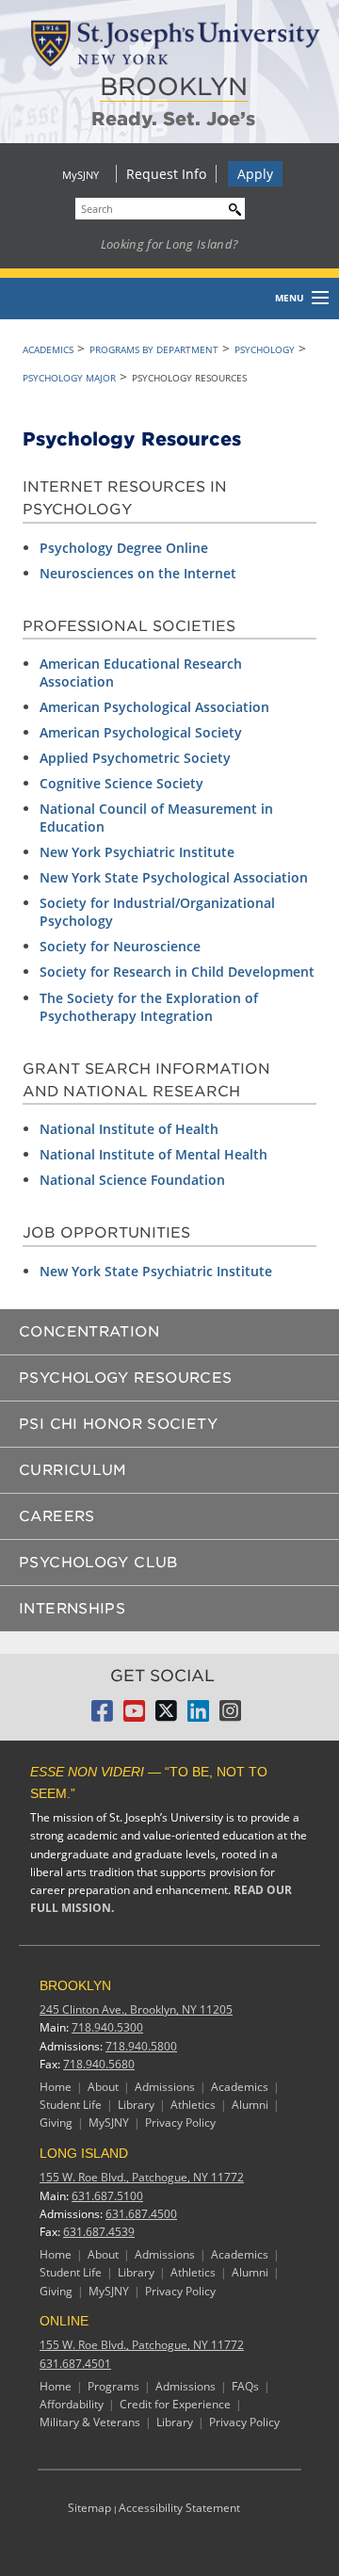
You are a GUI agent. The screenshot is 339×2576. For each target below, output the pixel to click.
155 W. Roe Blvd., (142, 2177)
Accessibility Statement (179, 2508)
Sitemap (89, 2508)
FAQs (245, 2386)
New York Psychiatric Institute (137, 852)
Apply (255, 174)
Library (136, 2105)
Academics (48, 349)
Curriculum (73, 1470)
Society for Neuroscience (120, 946)
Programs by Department (154, 349)
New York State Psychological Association (174, 877)
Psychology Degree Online (124, 548)
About (103, 2087)
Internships (72, 1609)
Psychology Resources (126, 1378)
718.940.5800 (141, 2046)
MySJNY (81, 175)
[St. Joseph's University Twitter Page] (166, 1716)
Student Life (71, 2105)
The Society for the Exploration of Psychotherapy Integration (149, 1007)
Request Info (166, 174)
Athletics (193, 2105)
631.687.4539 (99, 2232)
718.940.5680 (99, 2064)
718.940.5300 (107, 2027)
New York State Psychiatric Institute (156, 1271)
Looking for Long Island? (170, 244)
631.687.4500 (141, 2214)
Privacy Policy (180, 2122)
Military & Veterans (90, 2422)
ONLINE (64, 2321)
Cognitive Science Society (121, 783)
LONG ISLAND (84, 2153)
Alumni (250, 2105)
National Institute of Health (129, 1129)
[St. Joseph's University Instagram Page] (230, 1716)
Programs (113, 2386)
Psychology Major (69, 378)
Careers (57, 1516)
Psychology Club (98, 1563)
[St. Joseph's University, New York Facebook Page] (102, 1716)
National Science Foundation (132, 1180)
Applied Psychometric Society (135, 758)
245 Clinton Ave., (136, 2009)
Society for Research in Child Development (177, 972)
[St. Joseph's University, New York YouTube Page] (134, 1716)
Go (231, 207)
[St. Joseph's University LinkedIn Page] (198, 1716)
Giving (56, 2122)
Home (56, 2087)
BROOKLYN (174, 86)
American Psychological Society (141, 732)
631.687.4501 (75, 2364)
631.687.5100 (107, 2196)
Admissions (165, 2087)
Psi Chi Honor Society (118, 1424)
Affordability (72, 2404)
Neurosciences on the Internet (138, 573)
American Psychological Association (154, 707)
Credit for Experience (175, 2404)
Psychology (265, 349)
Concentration (89, 1332)
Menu (290, 298)
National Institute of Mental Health (153, 1154)
